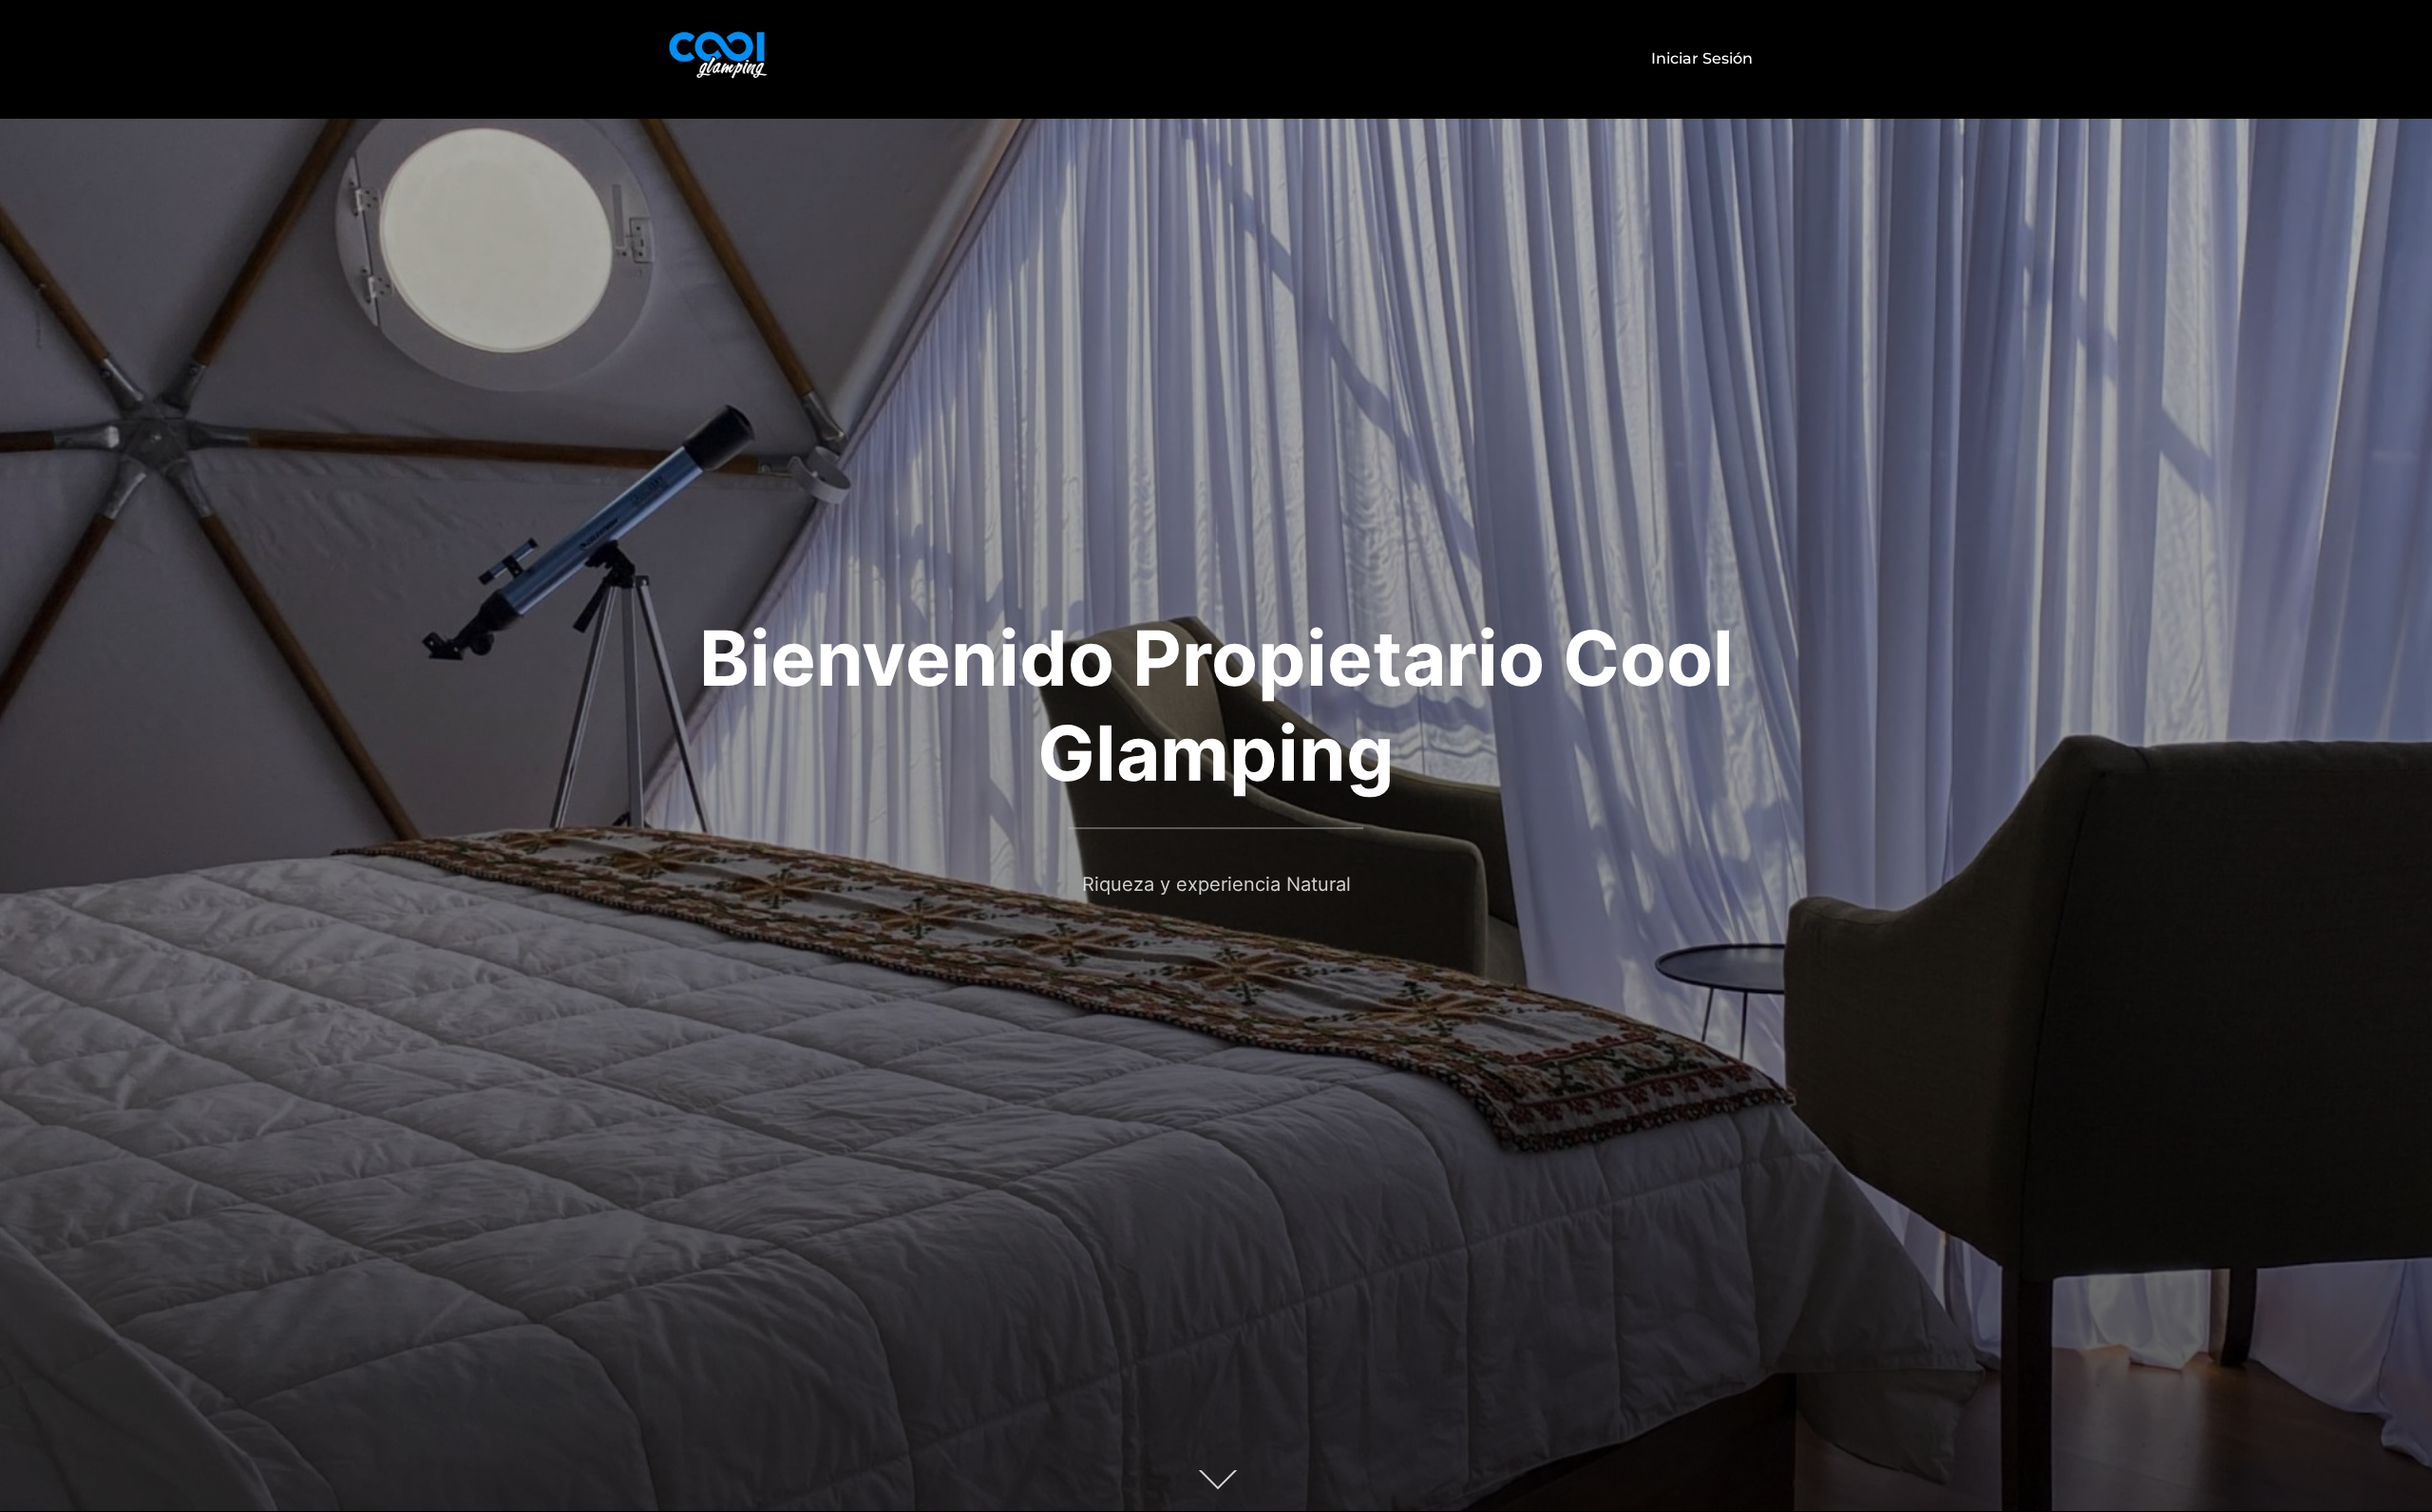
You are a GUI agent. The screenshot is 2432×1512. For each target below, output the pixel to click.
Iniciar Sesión (1702, 58)
